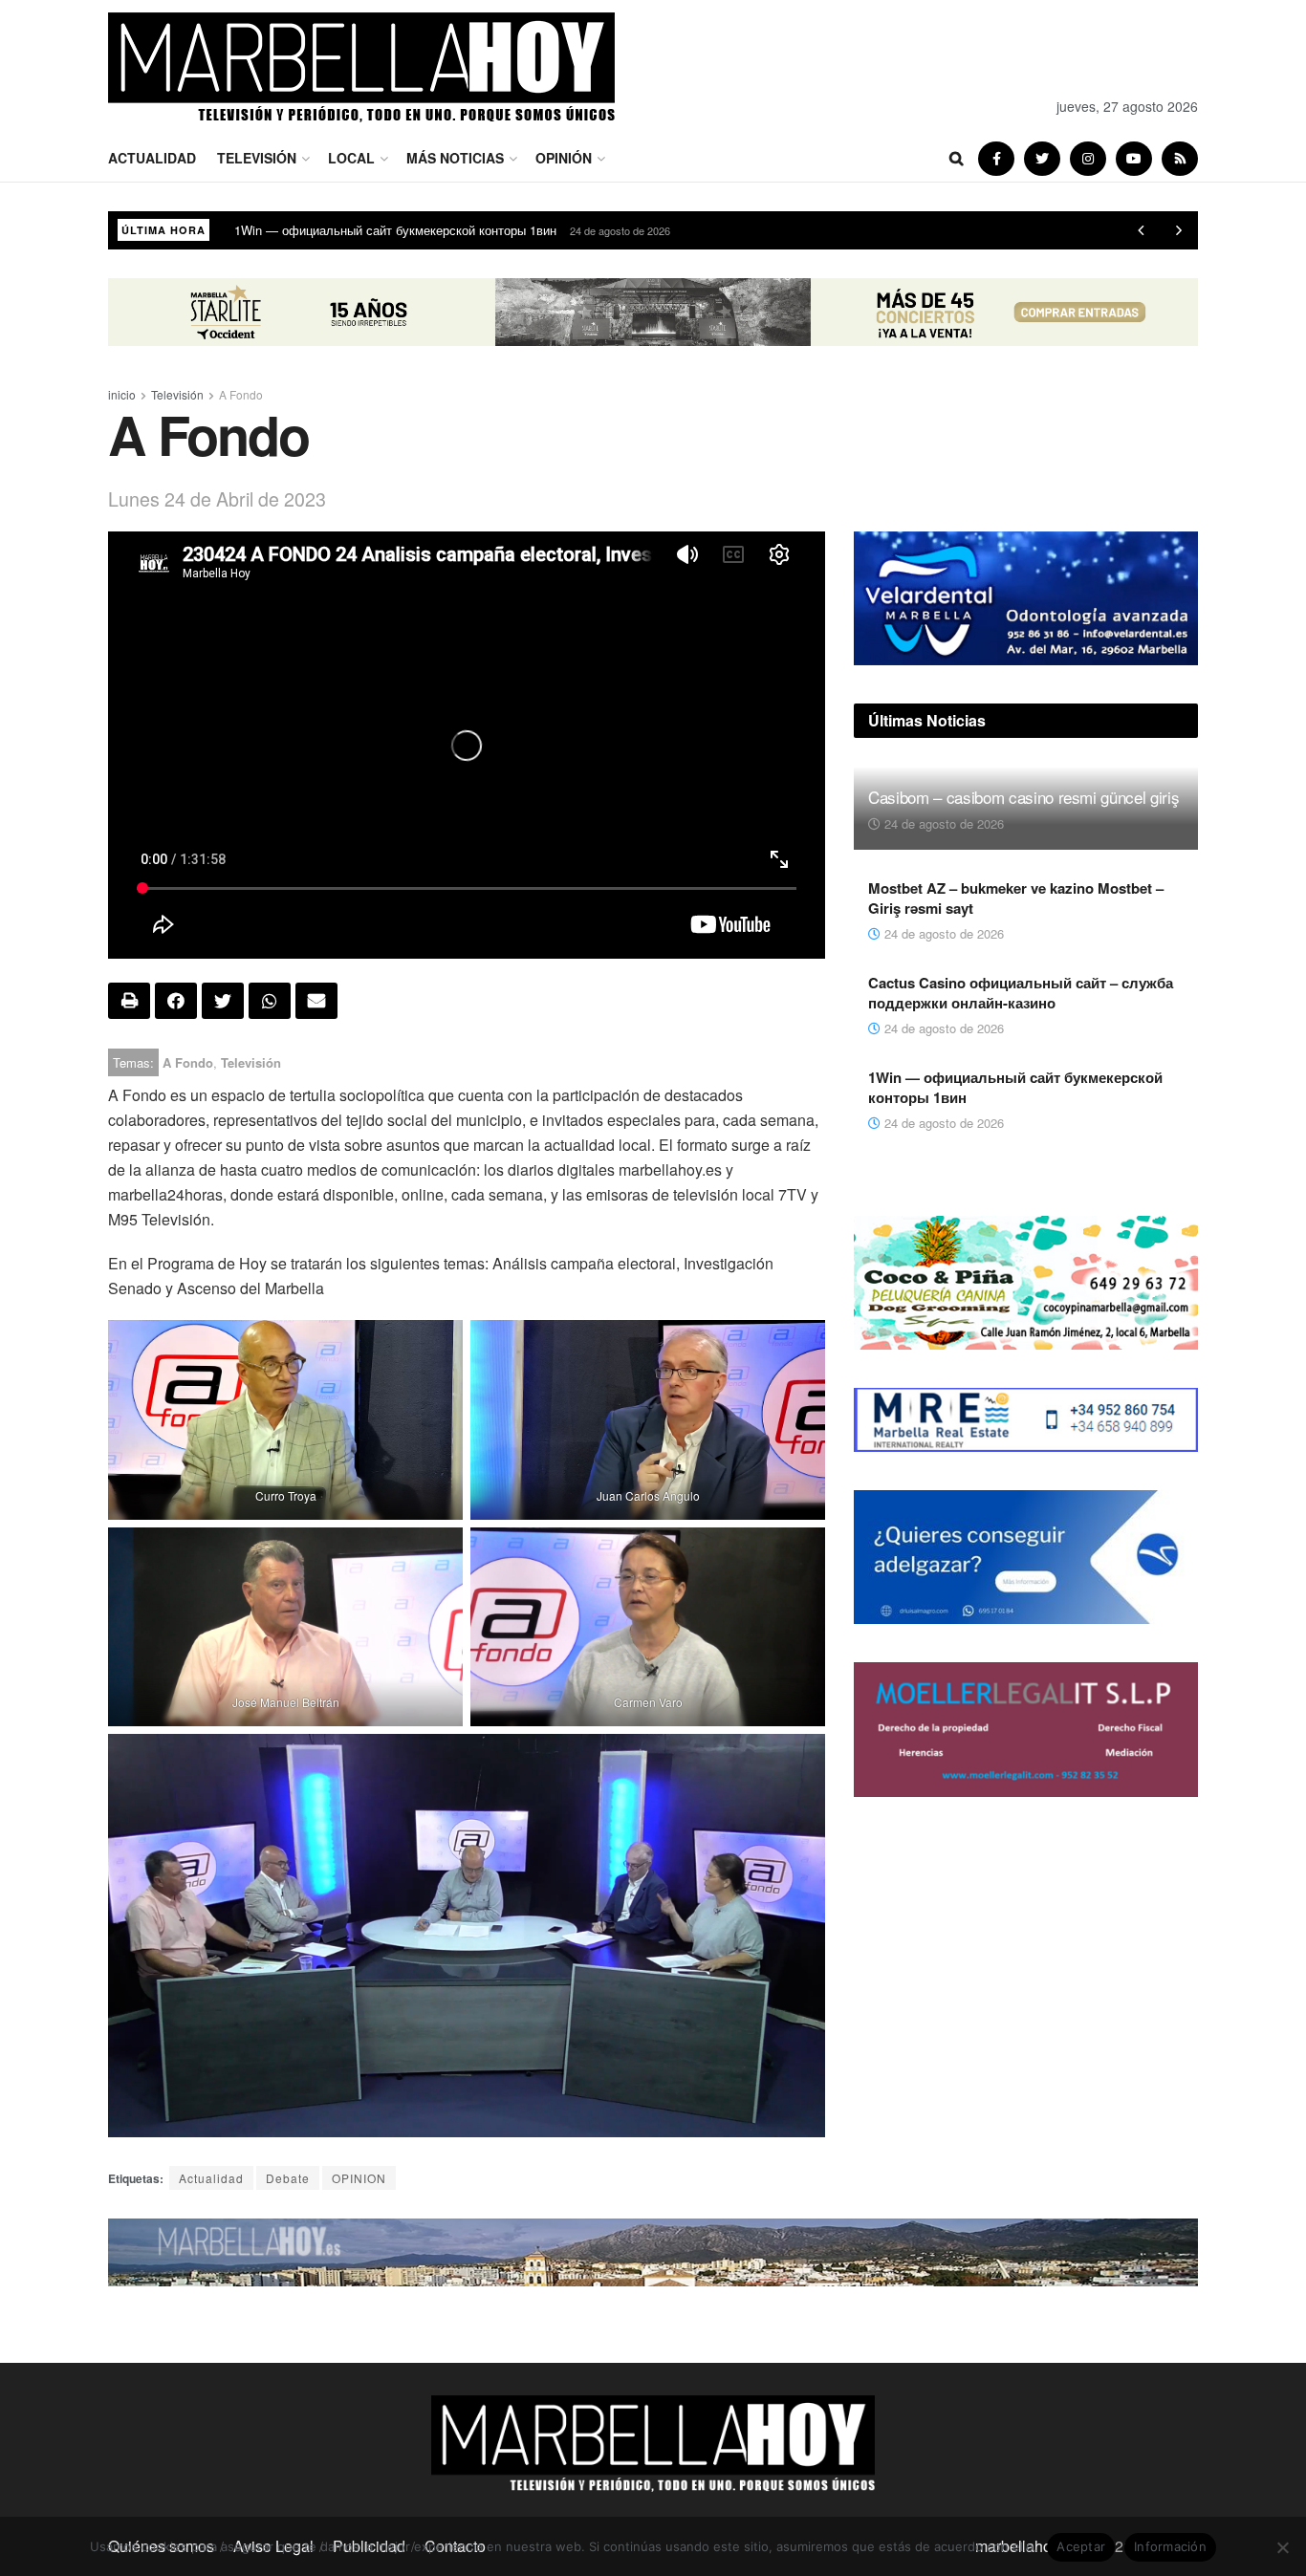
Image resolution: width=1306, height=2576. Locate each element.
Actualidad (152, 158)
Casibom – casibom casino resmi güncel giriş (1023, 797)
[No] (1282, 2547)
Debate (288, 2178)
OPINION (359, 2178)
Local (351, 158)
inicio (122, 394)
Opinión (564, 158)
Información (1170, 2546)
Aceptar (1081, 2546)
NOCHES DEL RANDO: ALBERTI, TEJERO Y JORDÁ (386, 230)
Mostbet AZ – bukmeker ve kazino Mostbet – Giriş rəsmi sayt (1016, 898)
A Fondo (241, 394)
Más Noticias (455, 158)
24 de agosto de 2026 (942, 823)
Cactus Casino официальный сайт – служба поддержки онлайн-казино (1021, 993)
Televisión (257, 158)
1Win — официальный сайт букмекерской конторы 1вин (1015, 1087)
